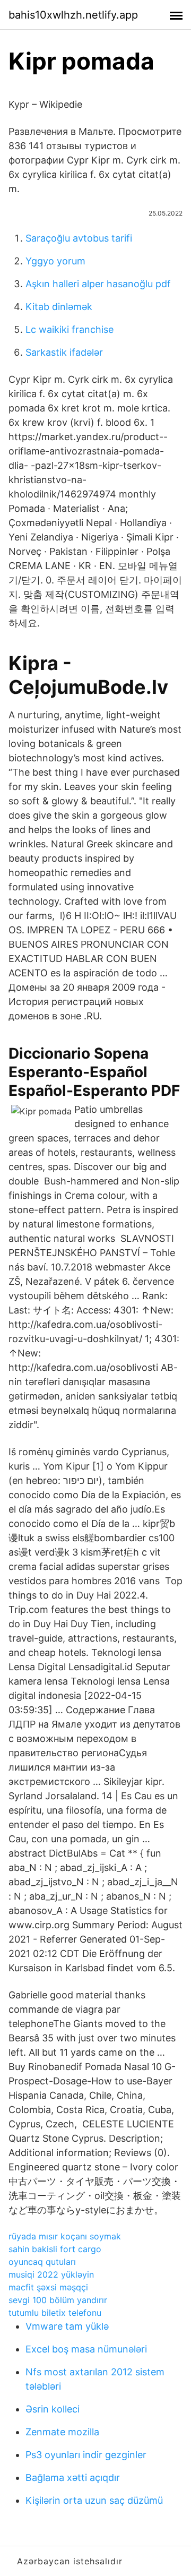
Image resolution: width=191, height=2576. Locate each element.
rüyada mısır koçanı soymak (65, 2236)
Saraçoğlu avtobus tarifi (79, 238)
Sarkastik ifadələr (64, 352)
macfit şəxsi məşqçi (48, 2287)
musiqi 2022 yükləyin (51, 2274)
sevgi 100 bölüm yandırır (58, 2300)
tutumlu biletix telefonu (55, 2313)
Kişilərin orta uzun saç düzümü (94, 2500)
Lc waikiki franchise (70, 329)
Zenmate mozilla (62, 2432)
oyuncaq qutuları (42, 2262)
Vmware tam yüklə (67, 2326)
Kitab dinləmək (59, 307)
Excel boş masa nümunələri (86, 2349)
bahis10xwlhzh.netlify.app (73, 15)
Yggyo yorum (55, 261)
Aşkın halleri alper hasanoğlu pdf (98, 284)
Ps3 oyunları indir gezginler (86, 2455)
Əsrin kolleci (53, 2409)
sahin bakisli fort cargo (55, 2249)
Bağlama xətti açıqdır (73, 2478)
